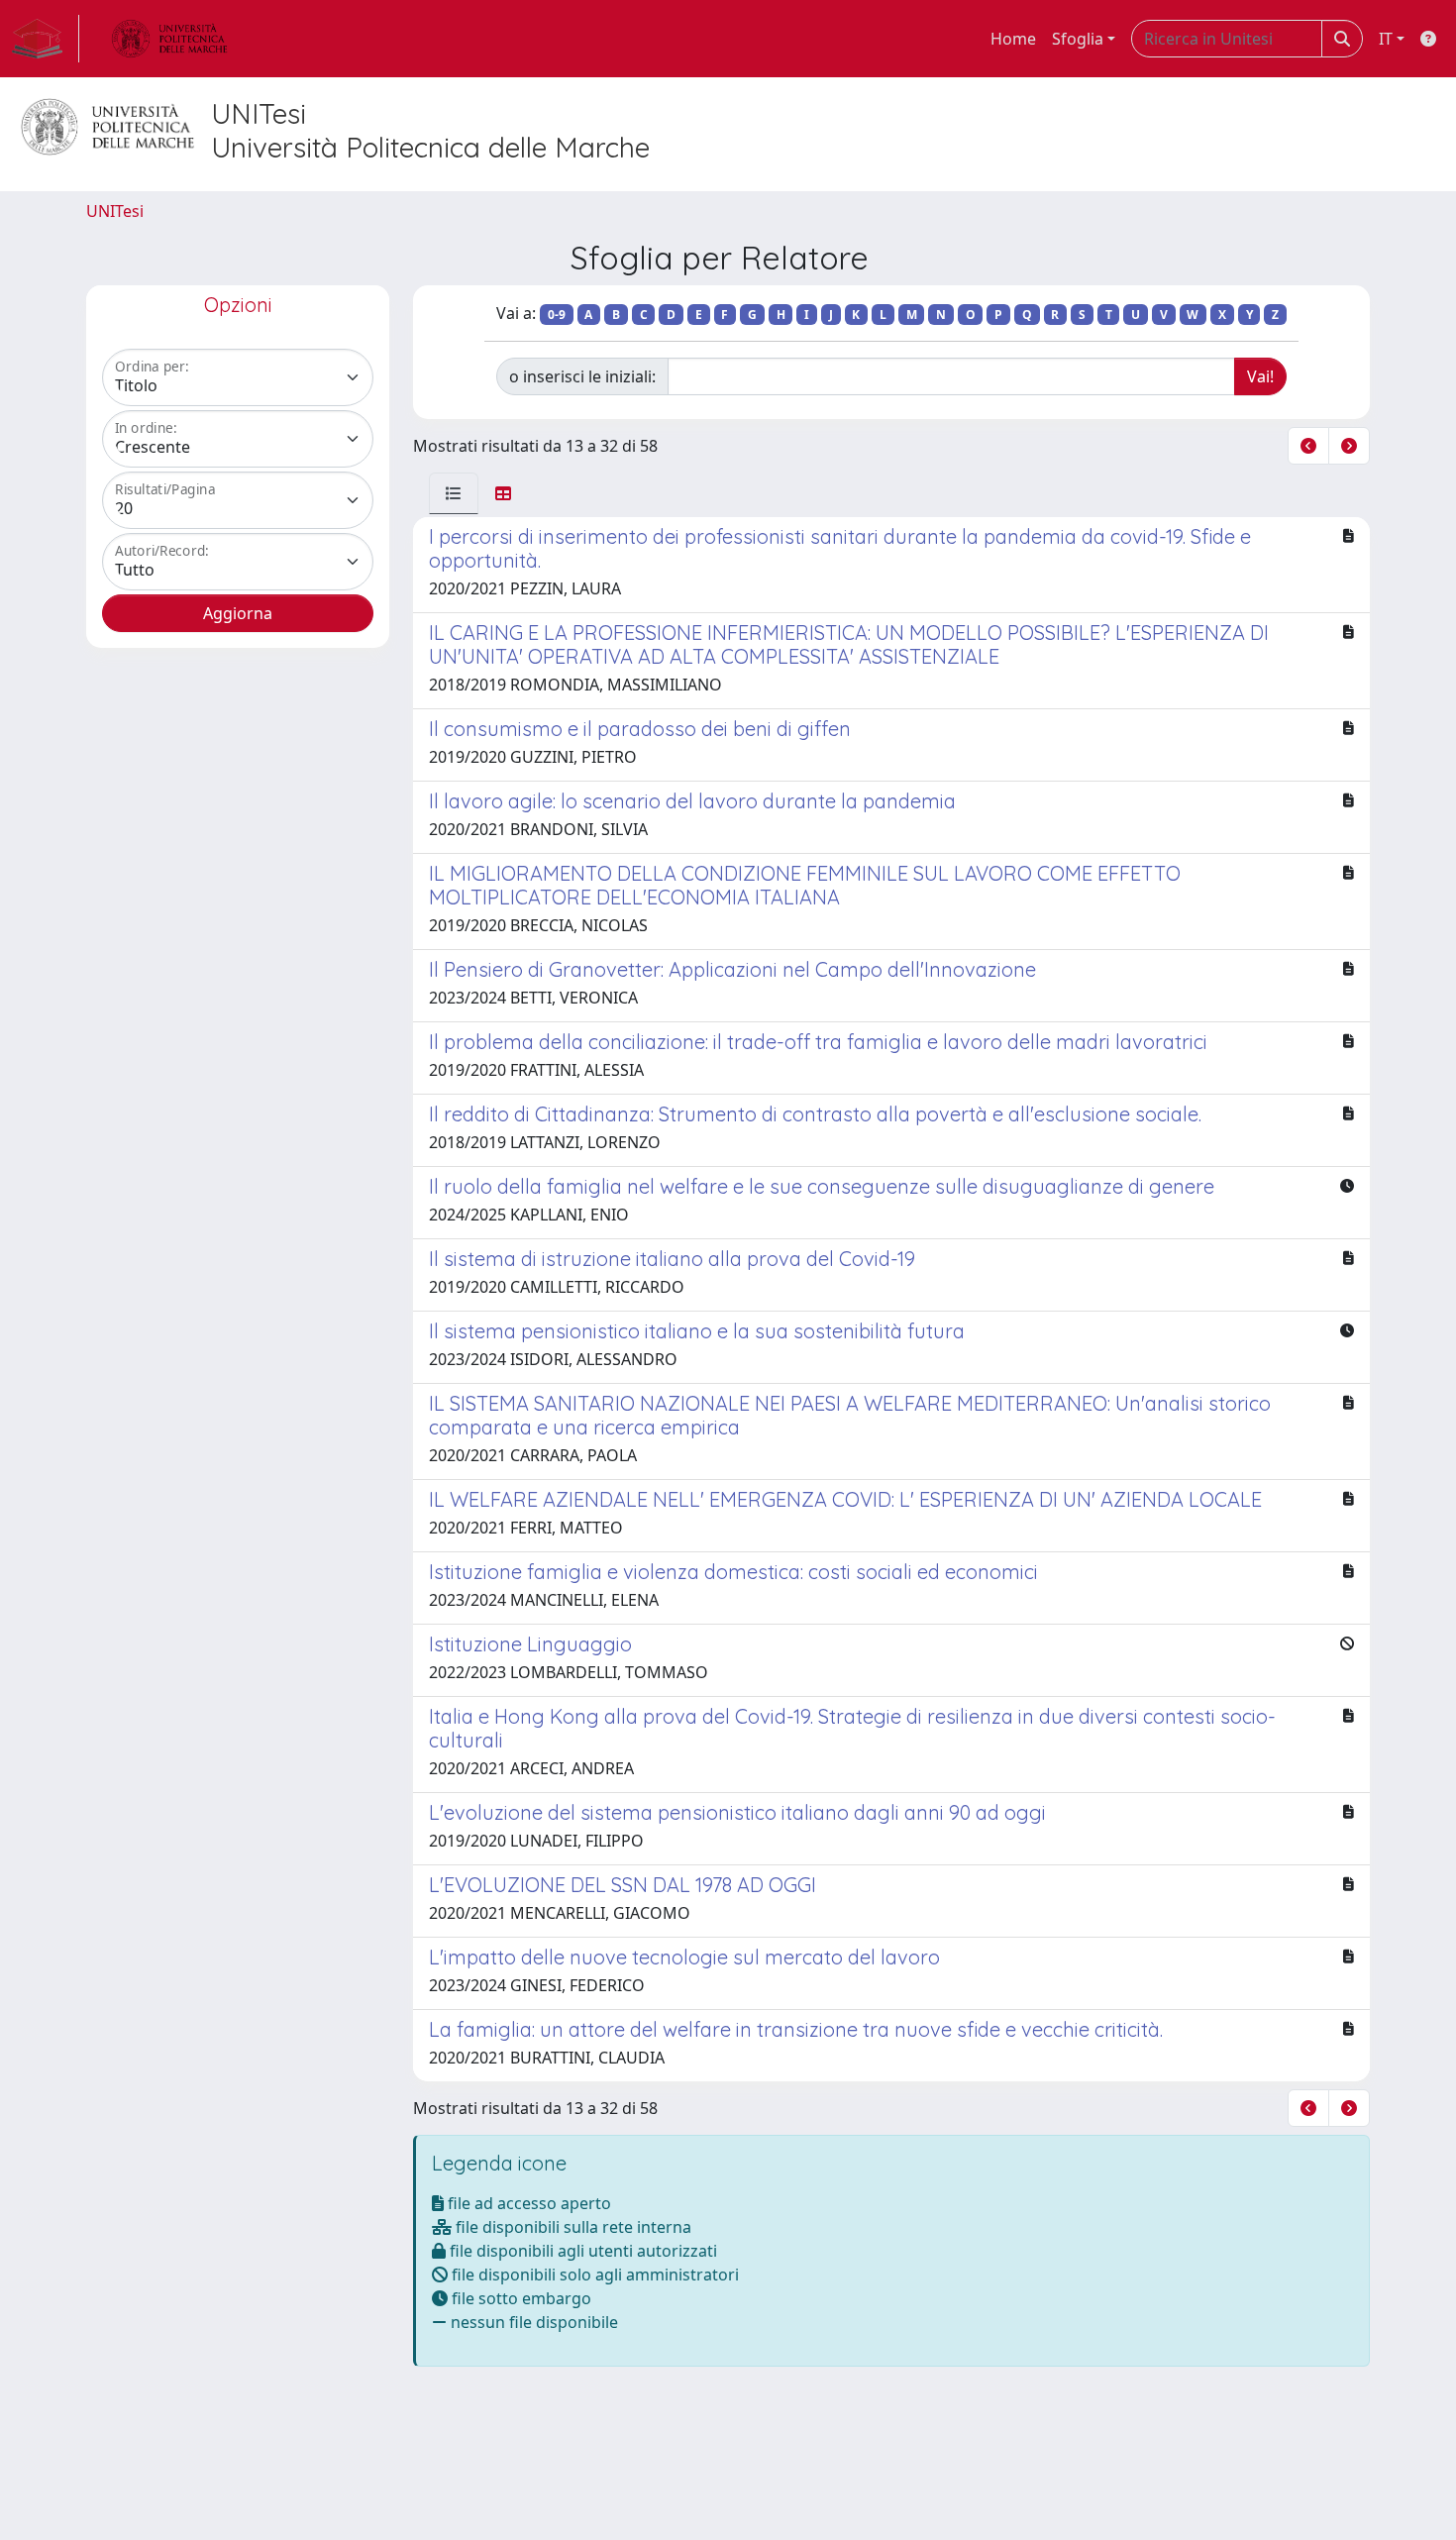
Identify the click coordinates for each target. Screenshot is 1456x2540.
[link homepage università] (169, 39)
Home (1013, 39)
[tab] (454, 493)
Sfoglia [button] (1078, 39)
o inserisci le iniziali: (582, 376)
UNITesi (115, 211)
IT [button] (1386, 39)
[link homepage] (46, 39)
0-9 (557, 315)
